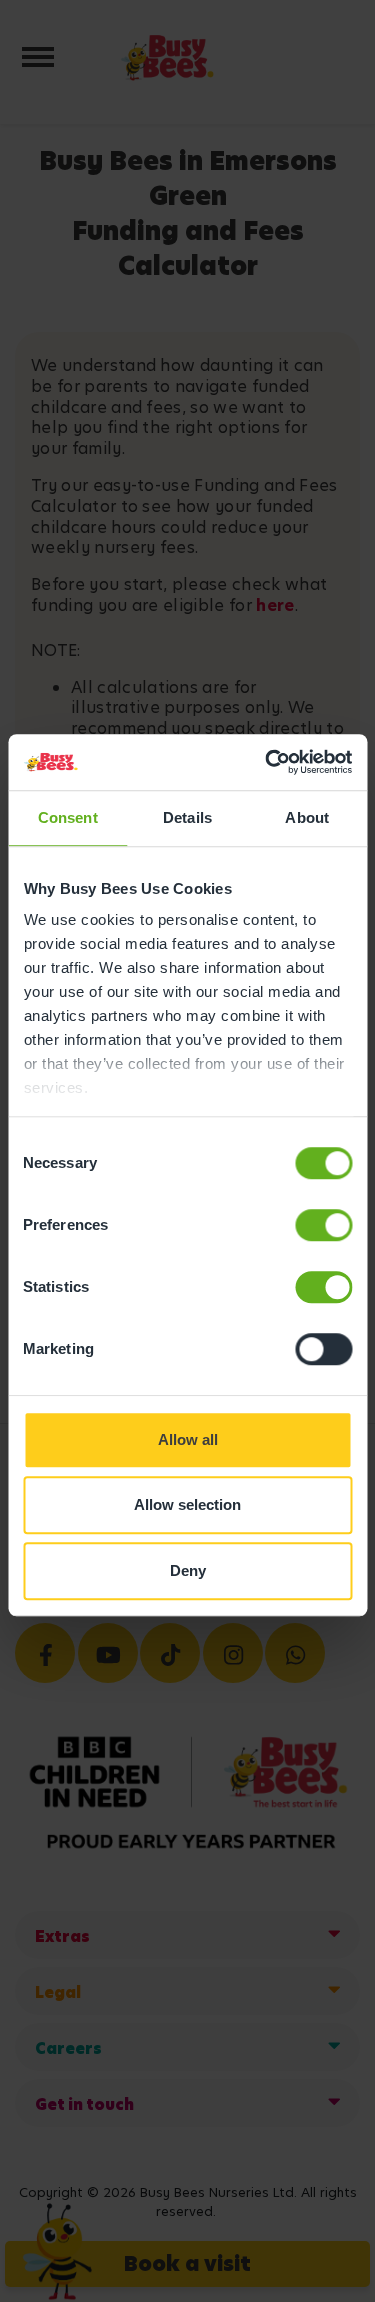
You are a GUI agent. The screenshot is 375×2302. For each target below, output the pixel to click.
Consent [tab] (68, 817)
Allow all (188, 1439)
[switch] (323, 1225)
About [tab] (307, 817)
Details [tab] (187, 817)
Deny (188, 1570)
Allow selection (187, 1504)
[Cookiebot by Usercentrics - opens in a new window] (267, 762)
